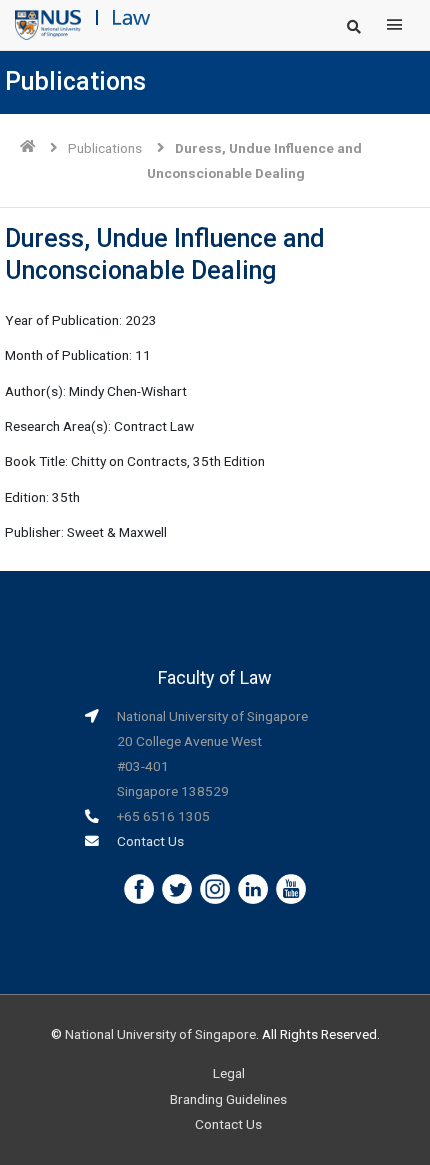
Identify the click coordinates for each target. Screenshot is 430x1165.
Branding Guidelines (228, 1099)
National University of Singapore (160, 1034)
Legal (229, 1073)
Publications (105, 148)
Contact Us (150, 841)
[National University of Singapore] (48, 24)
